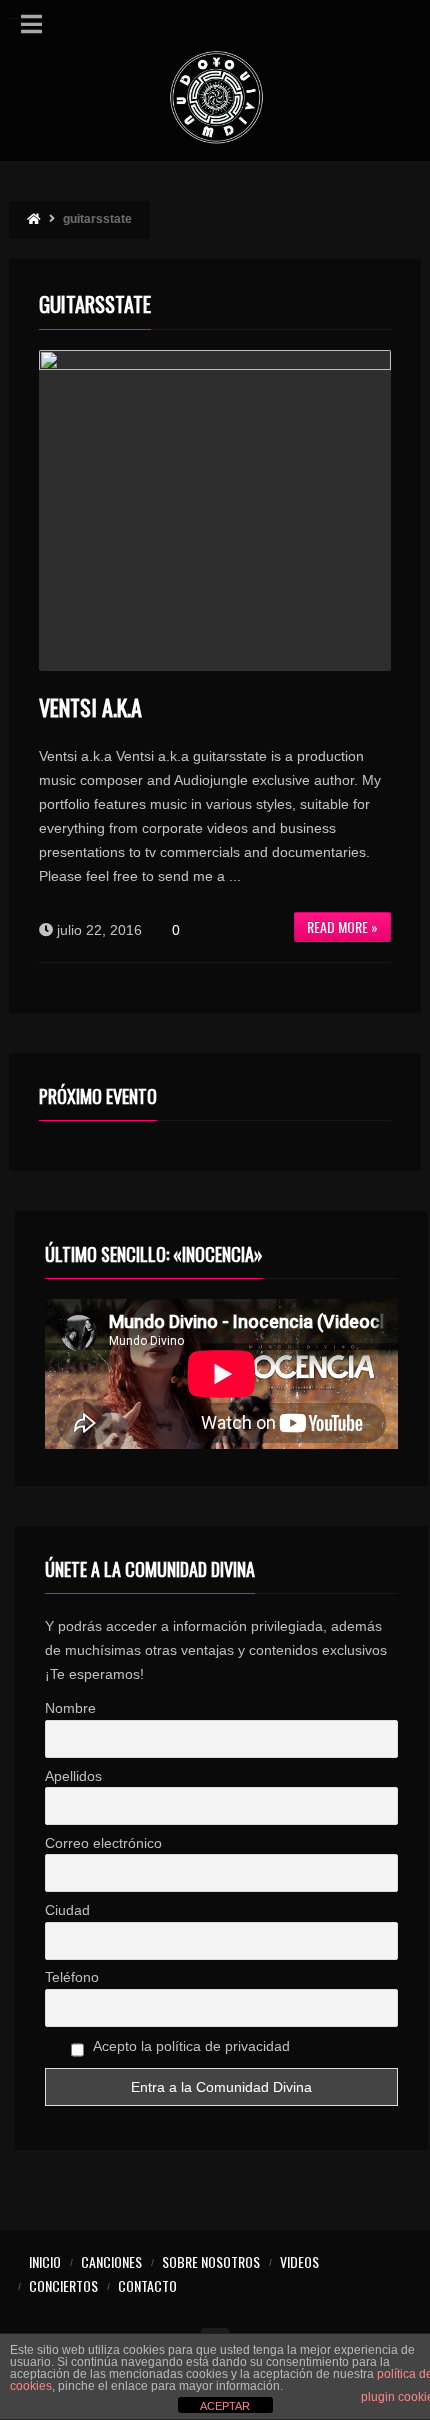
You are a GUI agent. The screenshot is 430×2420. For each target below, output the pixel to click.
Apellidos (73, 1776)
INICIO (45, 2261)
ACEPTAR (225, 2406)
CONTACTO (147, 2285)
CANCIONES (111, 2261)
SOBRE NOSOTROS (211, 2261)
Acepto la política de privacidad (190, 2046)
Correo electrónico (103, 1843)
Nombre (70, 1708)
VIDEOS (299, 2261)
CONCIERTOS (63, 2285)
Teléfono (72, 1977)
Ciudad (67, 1910)
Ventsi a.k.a (90, 707)
